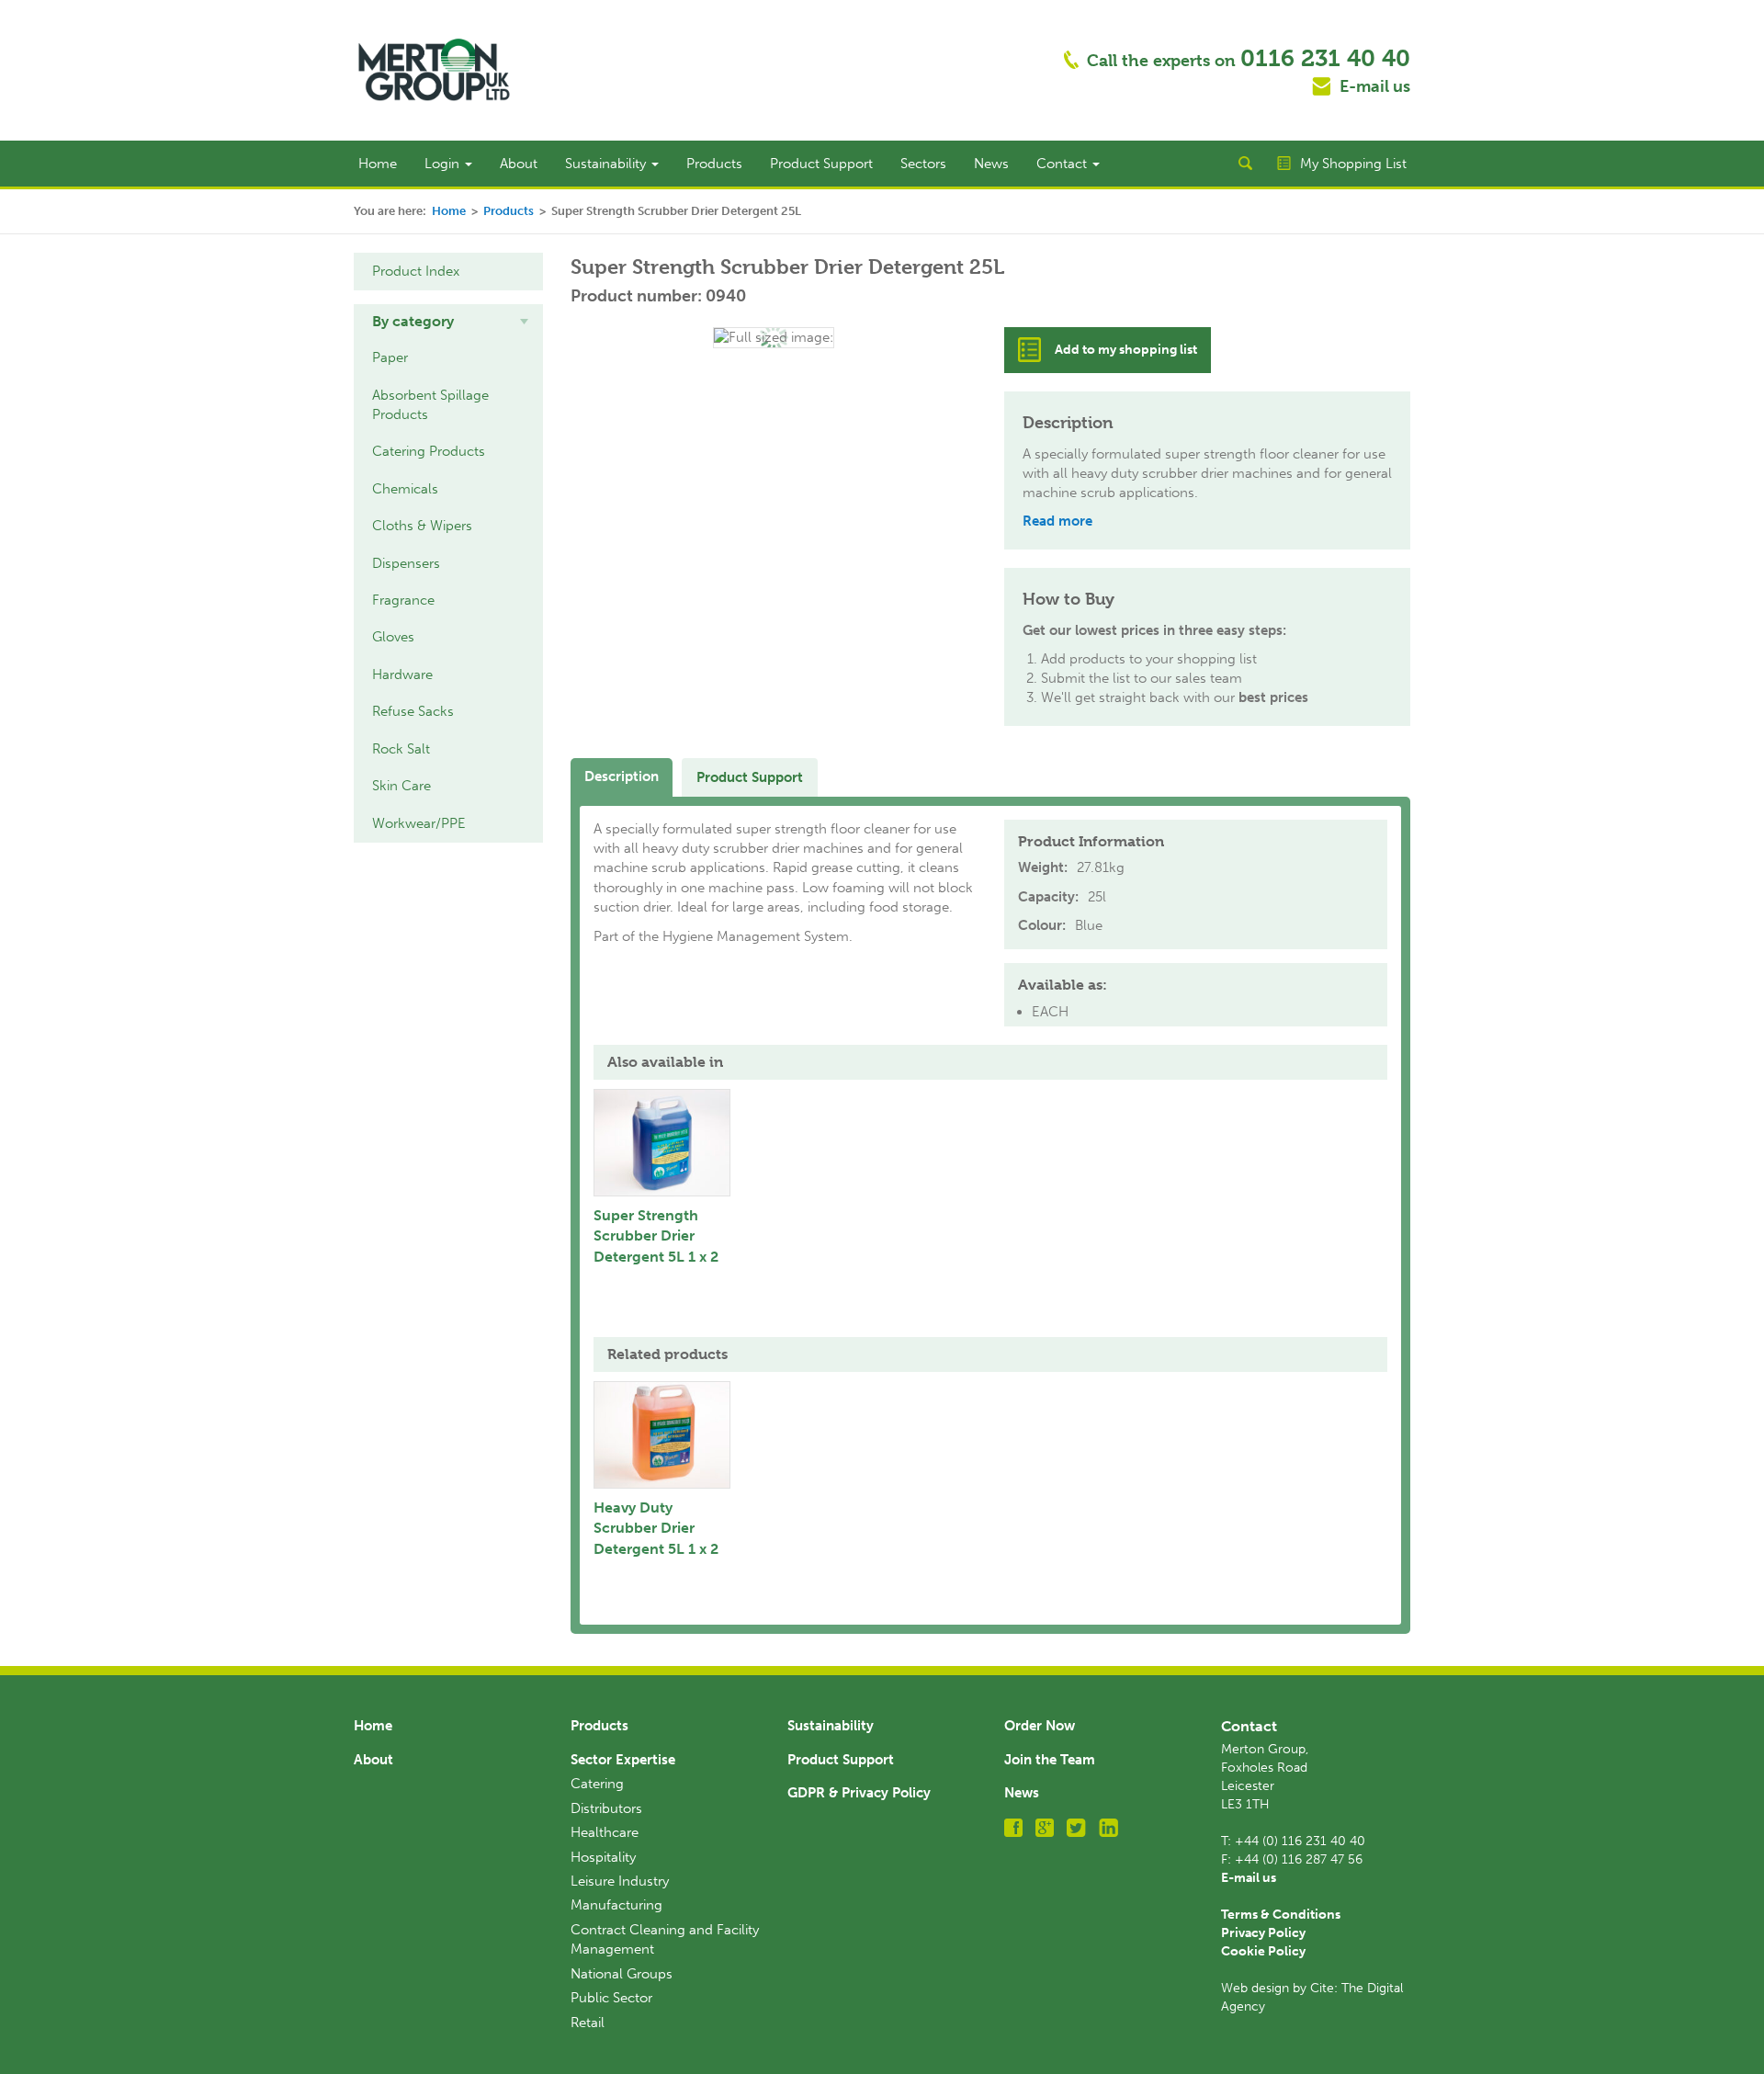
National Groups (622, 1974)
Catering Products (429, 451)
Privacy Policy (1263, 1933)
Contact (1063, 164)
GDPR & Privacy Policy (859, 1793)
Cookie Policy (1263, 1951)
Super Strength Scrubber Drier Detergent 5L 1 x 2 (656, 1236)
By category (413, 321)
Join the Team (1050, 1760)
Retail (588, 2023)
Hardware (402, 674)
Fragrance (403, 600)
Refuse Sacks (413, 711)
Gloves (393, 637)
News (991, 164)
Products (714, 164)
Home (378, 164)
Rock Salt (401, 749)
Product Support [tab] (750, 777)
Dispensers (406, 563)
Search (1245, 164)
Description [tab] (622, 776)
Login (444, 164)
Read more (1057, 521)
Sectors (923, 164)
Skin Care (401, 786)
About (519, 164)
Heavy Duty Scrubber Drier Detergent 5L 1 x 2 (656, 1529)
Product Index (416, 271)
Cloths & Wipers (422, 526)
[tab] (448, 322)
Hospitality (603, 1857)
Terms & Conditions (1281, 1915)
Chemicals (405, 489)
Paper (390, 357)
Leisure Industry (620, 1881)
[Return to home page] (434, 69)
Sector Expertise (623, 1760)
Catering (597, 1784)
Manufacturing (616, 1905)
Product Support (821, 164)
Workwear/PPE (419, 823)
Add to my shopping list (1126, 350)
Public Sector (611, 1998)
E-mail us (1375, 86)
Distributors (606, 1808)
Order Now (1040, 1726)
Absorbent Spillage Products (430, 405)
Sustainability (607, 164)
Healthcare (605, 1832)
